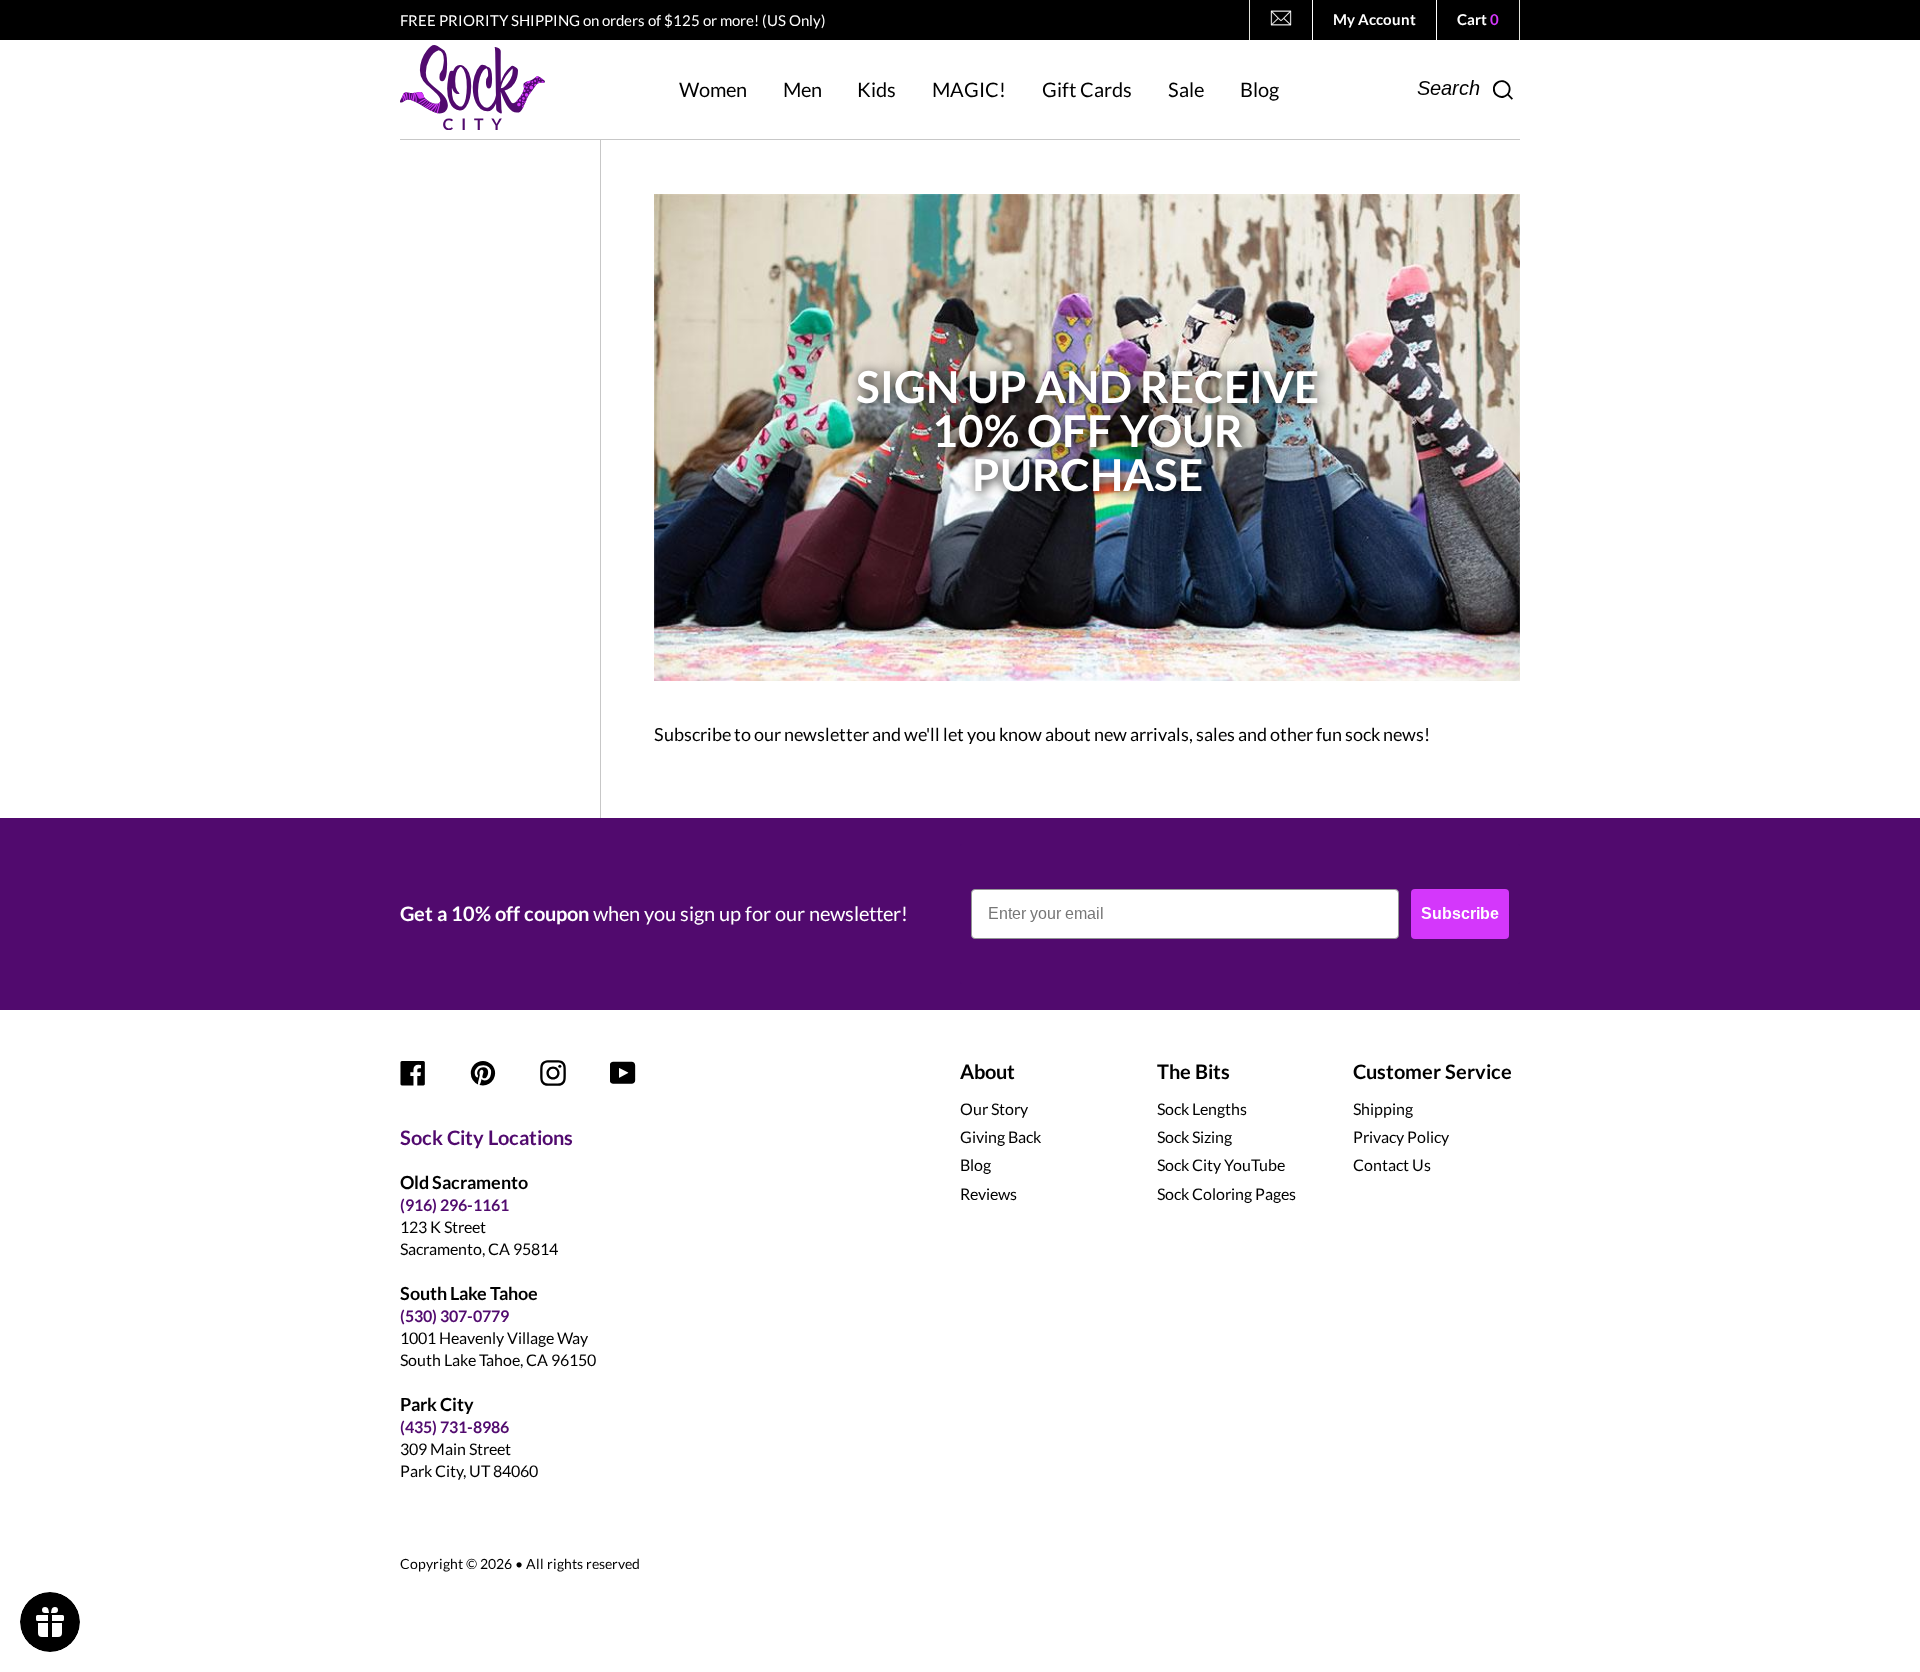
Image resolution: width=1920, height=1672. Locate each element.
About (987, 1071)
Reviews (988, 1193)
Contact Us (1392, 1164)
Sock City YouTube (1221, 1164)
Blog (975, 1164)
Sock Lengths (1202, 1108)
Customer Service (1432, 1071)
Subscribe (1460, 913)
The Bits (1193, 1071)
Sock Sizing (1194, 1136)
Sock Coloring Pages (1226, 1193)
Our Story (994, 1108)
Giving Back (1000, 1136)
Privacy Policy (1401, 1136)
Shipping (1383, 1108)
